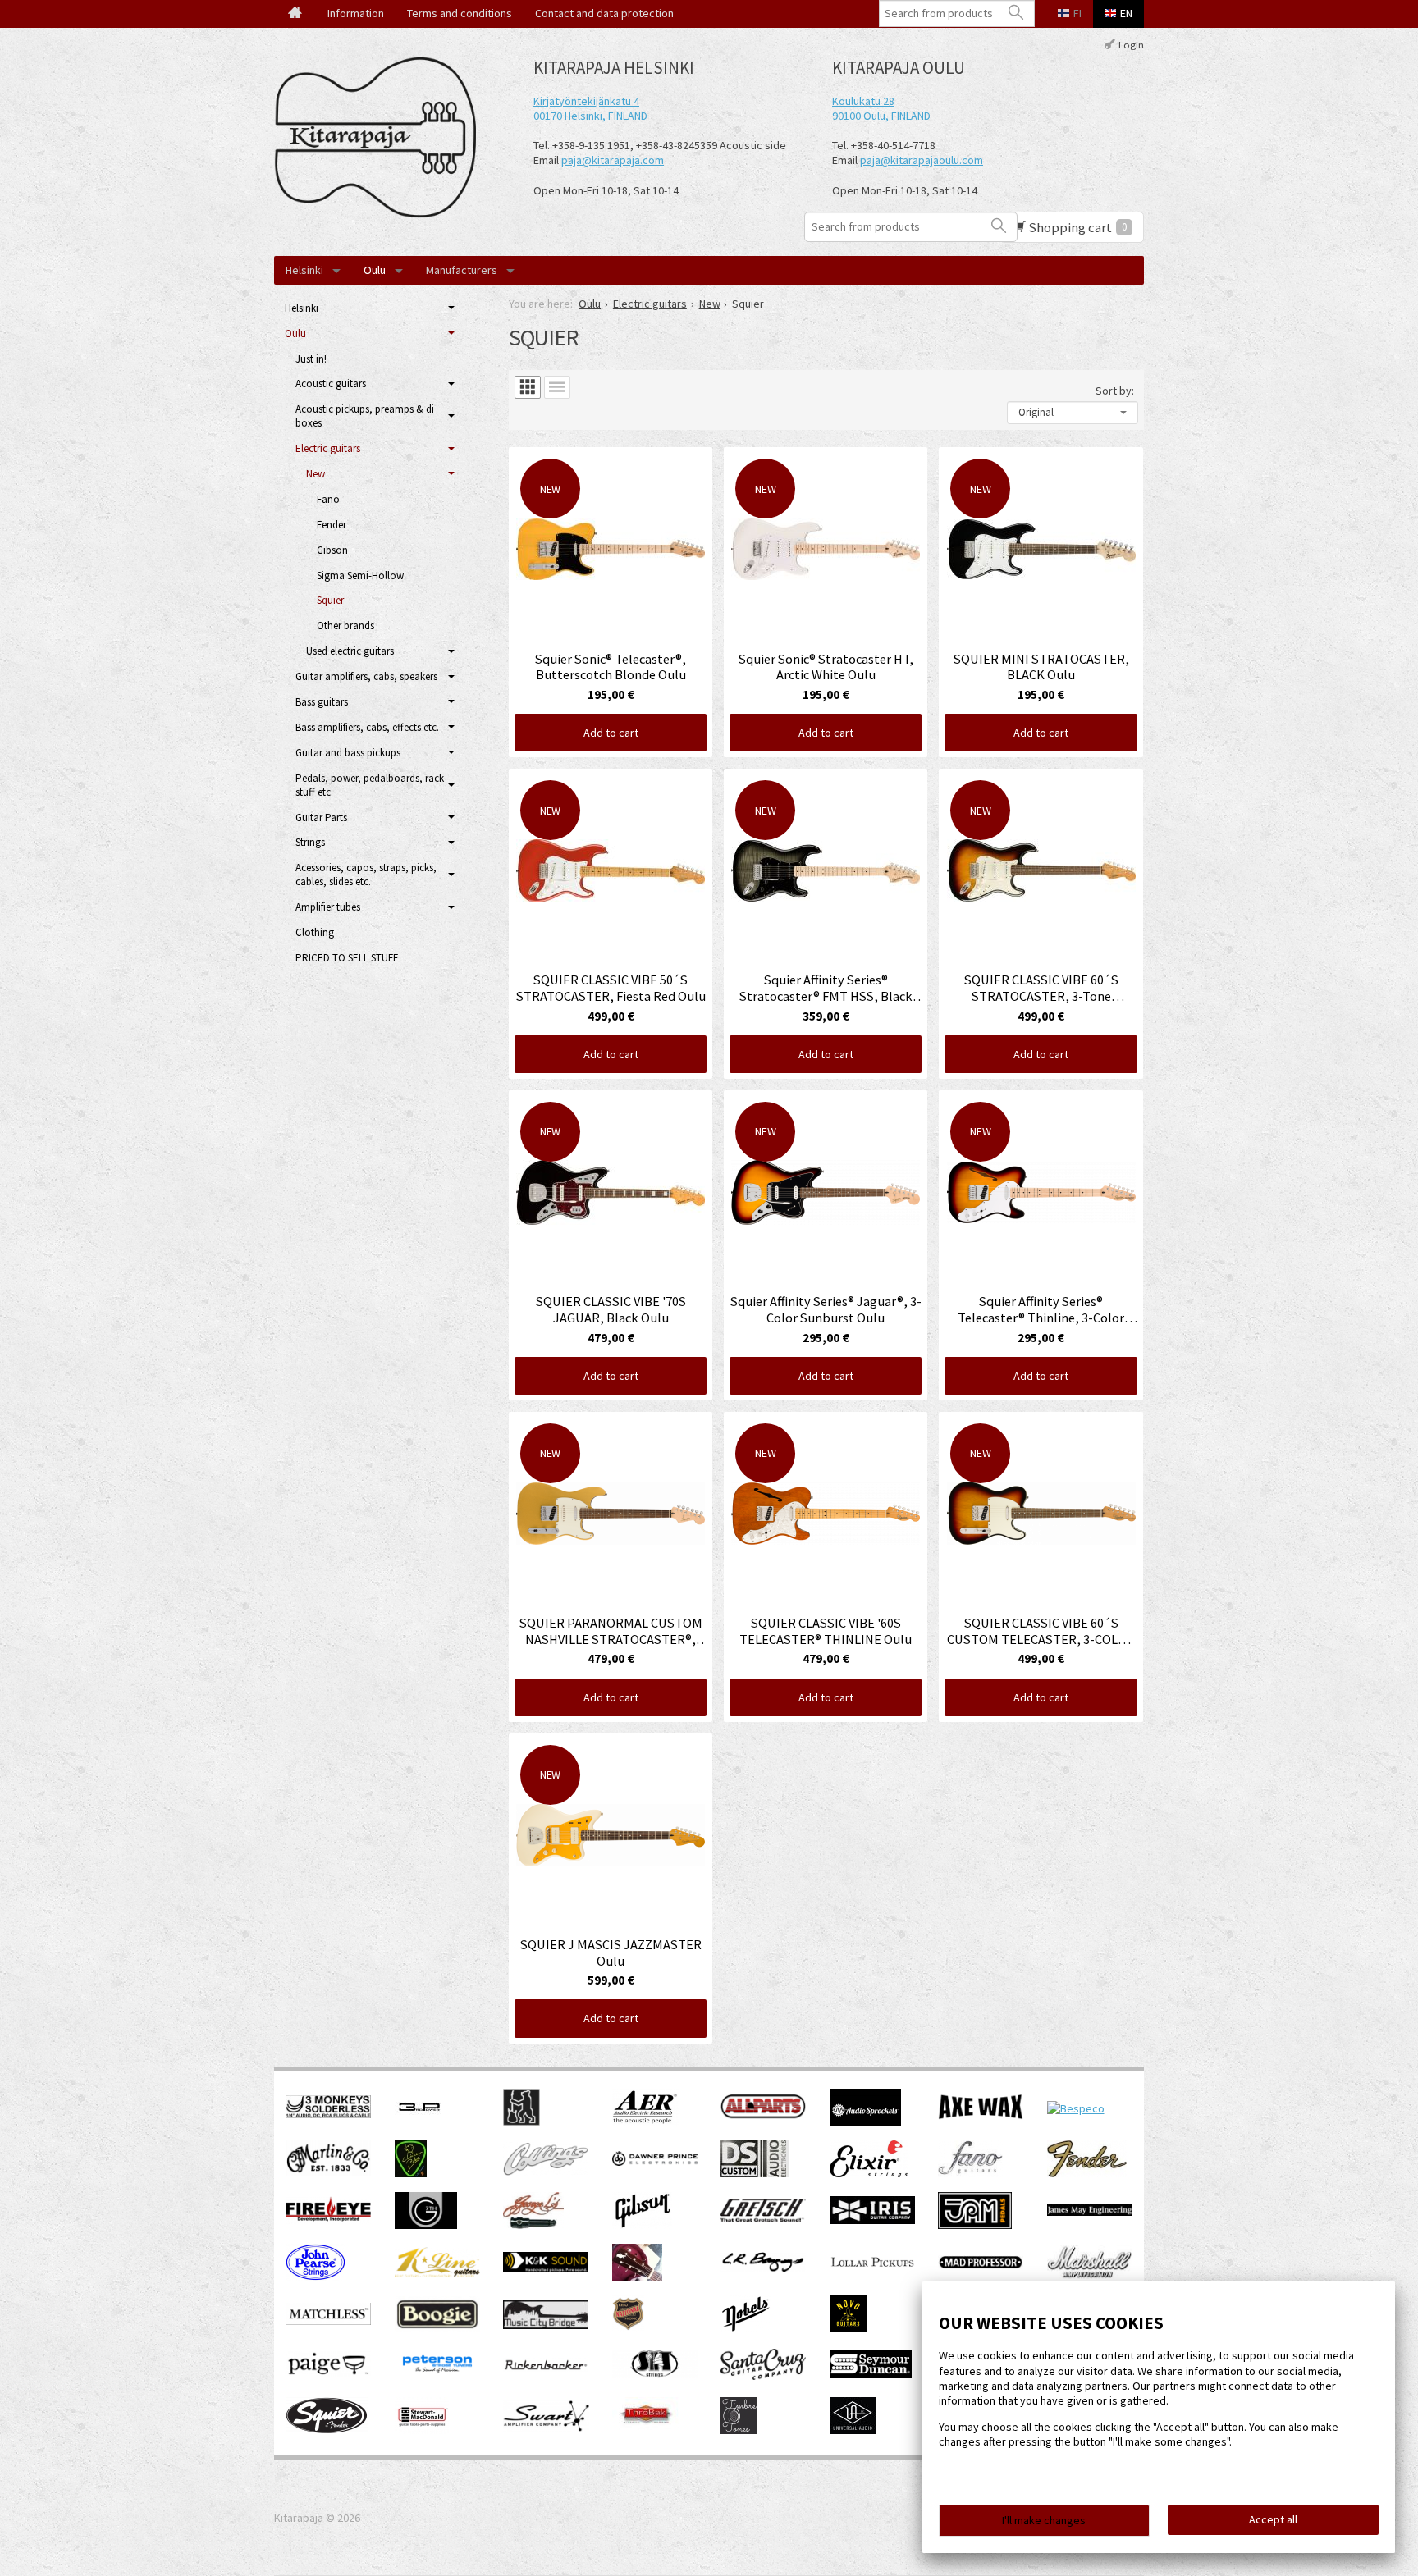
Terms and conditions (460, 13)
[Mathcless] (328, 2321)
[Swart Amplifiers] (546, 2428)
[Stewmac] (422, 2430)
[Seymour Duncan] (871, 2374)
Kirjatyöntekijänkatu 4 (586, 101)
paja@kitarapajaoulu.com (922, 160)
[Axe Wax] (981, 2116)
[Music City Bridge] (546, 2325)
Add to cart (611, 733)
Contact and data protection (604, 13)
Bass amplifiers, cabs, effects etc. (367, 727)
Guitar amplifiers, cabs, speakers (366, 676)
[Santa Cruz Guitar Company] (763, 2376)
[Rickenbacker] (546, 2368)
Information (356, 13)
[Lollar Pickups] (872, 2272)
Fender (332, 525)
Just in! (311, 359)
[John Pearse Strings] (316, 2277)
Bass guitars (322, 702)
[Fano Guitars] (970, 2173)
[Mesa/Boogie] (437, 2328)
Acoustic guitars (331, 384)
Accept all (1273, 2519)
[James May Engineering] (1090, 2212)
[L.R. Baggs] (763, 2268)
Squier (330, 600)
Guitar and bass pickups (348, 753)
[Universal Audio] (853, 2430)
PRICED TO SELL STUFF (347, 958)
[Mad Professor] (981, 2265)
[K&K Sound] (546, 2268)
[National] (628, 2328)
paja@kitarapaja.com (613, 160)
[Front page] (295, 14)
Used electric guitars (350, 651)
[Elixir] (869, 2173)
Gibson (332, 550)
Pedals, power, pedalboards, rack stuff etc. (370, 785)
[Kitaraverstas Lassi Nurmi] (637, 2277)
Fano (328, 499)
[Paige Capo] (328, 2373)
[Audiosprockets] (865, 2122)
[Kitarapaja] (381, 137)
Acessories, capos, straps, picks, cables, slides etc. (366, 875)
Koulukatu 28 (863, 101)
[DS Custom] (755, 2173)
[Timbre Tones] (739, 2430)
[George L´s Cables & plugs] (533, 2225)
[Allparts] (763, 2115)
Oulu (375, 270)
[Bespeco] (1076, 2108)
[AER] (645, 2122)
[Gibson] (642, 2225)
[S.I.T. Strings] (655, 2374)
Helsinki (304, 270)
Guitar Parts (321, 818)
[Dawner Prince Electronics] (655, 2162)
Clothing (315, 932)
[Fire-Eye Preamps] (328, 2220)
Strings (310, 842)
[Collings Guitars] (546, 2172)
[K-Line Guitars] (437, 2273)
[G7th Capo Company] (426, 2225)
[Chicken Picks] (411, 2173)
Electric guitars (328, 448)
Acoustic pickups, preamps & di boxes (365, 416)
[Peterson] (437, 2377)
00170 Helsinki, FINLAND (590, 116)
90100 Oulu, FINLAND (881, 116)
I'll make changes (1044, 2520)
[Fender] (1087, 2173)
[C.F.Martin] (328, 2172)
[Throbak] (645, 2430)
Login (1131, 44)
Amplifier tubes (328, 907)
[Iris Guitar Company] (872, 2220)
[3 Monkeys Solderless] (328, 2114)
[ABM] (521, 2122)
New (316, 474)
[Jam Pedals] (975, 2225)
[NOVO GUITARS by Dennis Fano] (848, 2328)
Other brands (345, 626)
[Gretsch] (763, 2217)
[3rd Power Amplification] (420, 2122)
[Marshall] (1090, 2275)
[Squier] (327, 2430)
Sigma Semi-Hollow (360, 575)
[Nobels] (746, 2328)
